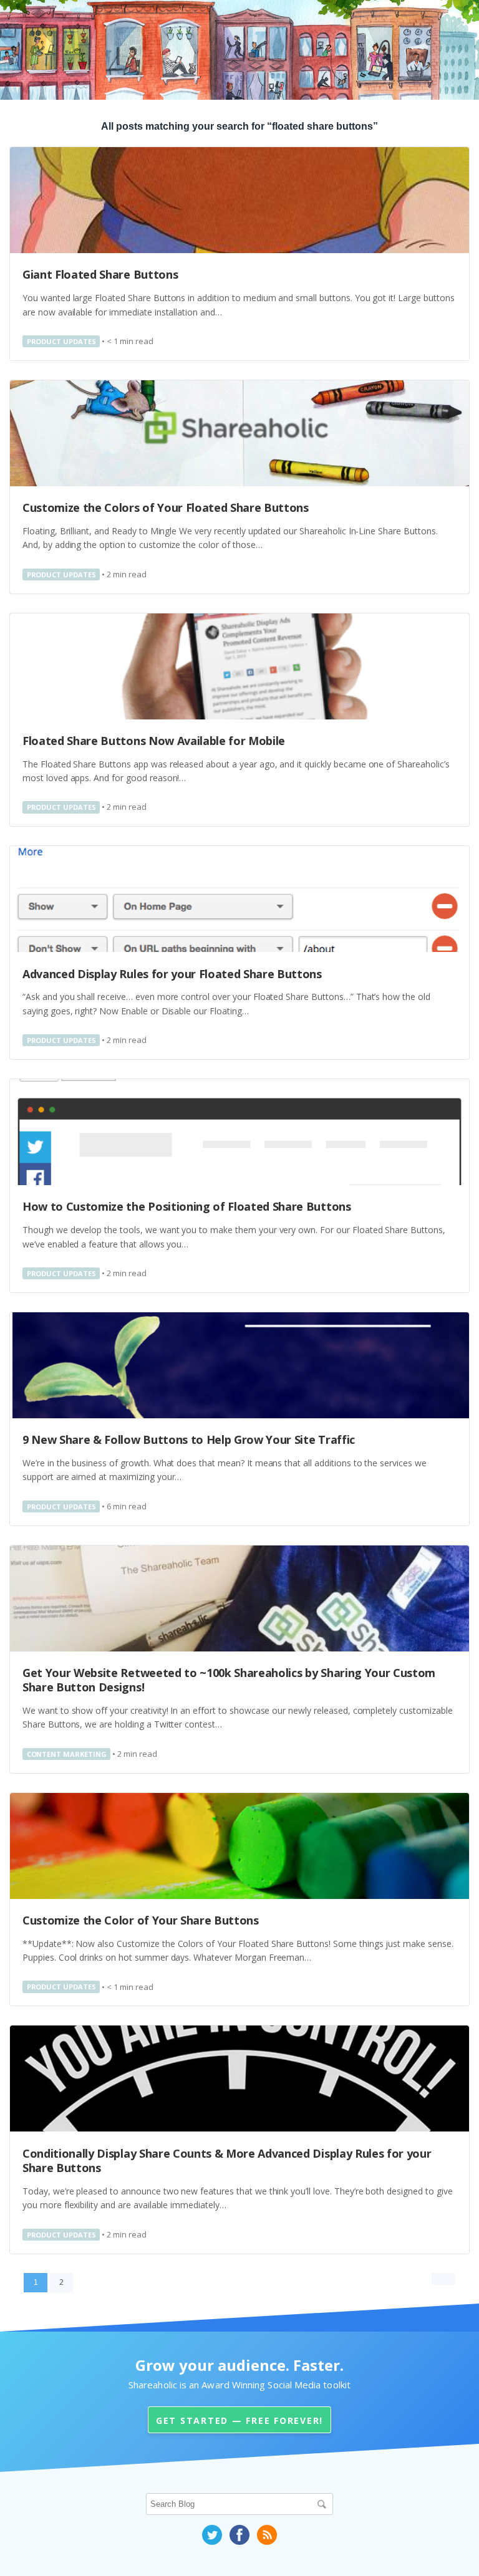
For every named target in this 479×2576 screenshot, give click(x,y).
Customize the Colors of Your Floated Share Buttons (166, 507)
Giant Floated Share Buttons (100, 274)
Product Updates (61, 341)
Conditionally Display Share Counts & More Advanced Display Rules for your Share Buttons (227, 2160)
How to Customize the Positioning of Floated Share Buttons (187, 1206)
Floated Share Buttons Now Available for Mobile (154, 741)
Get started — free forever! (239, 2420)
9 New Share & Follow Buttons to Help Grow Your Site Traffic (189, 1439)
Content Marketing (67, 1754)
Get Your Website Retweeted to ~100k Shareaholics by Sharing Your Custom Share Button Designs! (229, 1680)
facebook (239, 2535)
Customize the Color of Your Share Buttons (141, 1920)
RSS (267, 2535)
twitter (212, 2535)
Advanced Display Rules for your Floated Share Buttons (172, 974)
